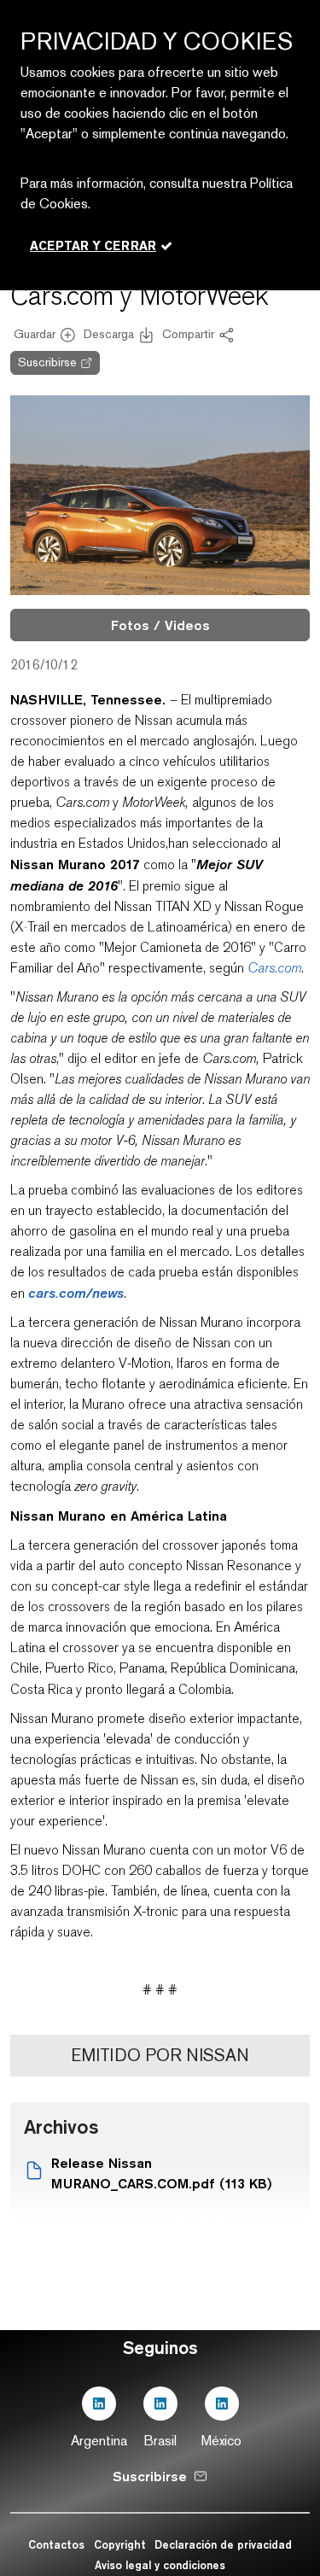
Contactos (56, 2544)
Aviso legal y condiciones (160, 2565)
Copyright (120, 2544)
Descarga (109, 334)
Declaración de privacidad (223, 2544)
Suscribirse (47, 362)
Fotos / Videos (160, 625)
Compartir (188, 334)
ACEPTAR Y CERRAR (93, 246)
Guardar (35, 334)
